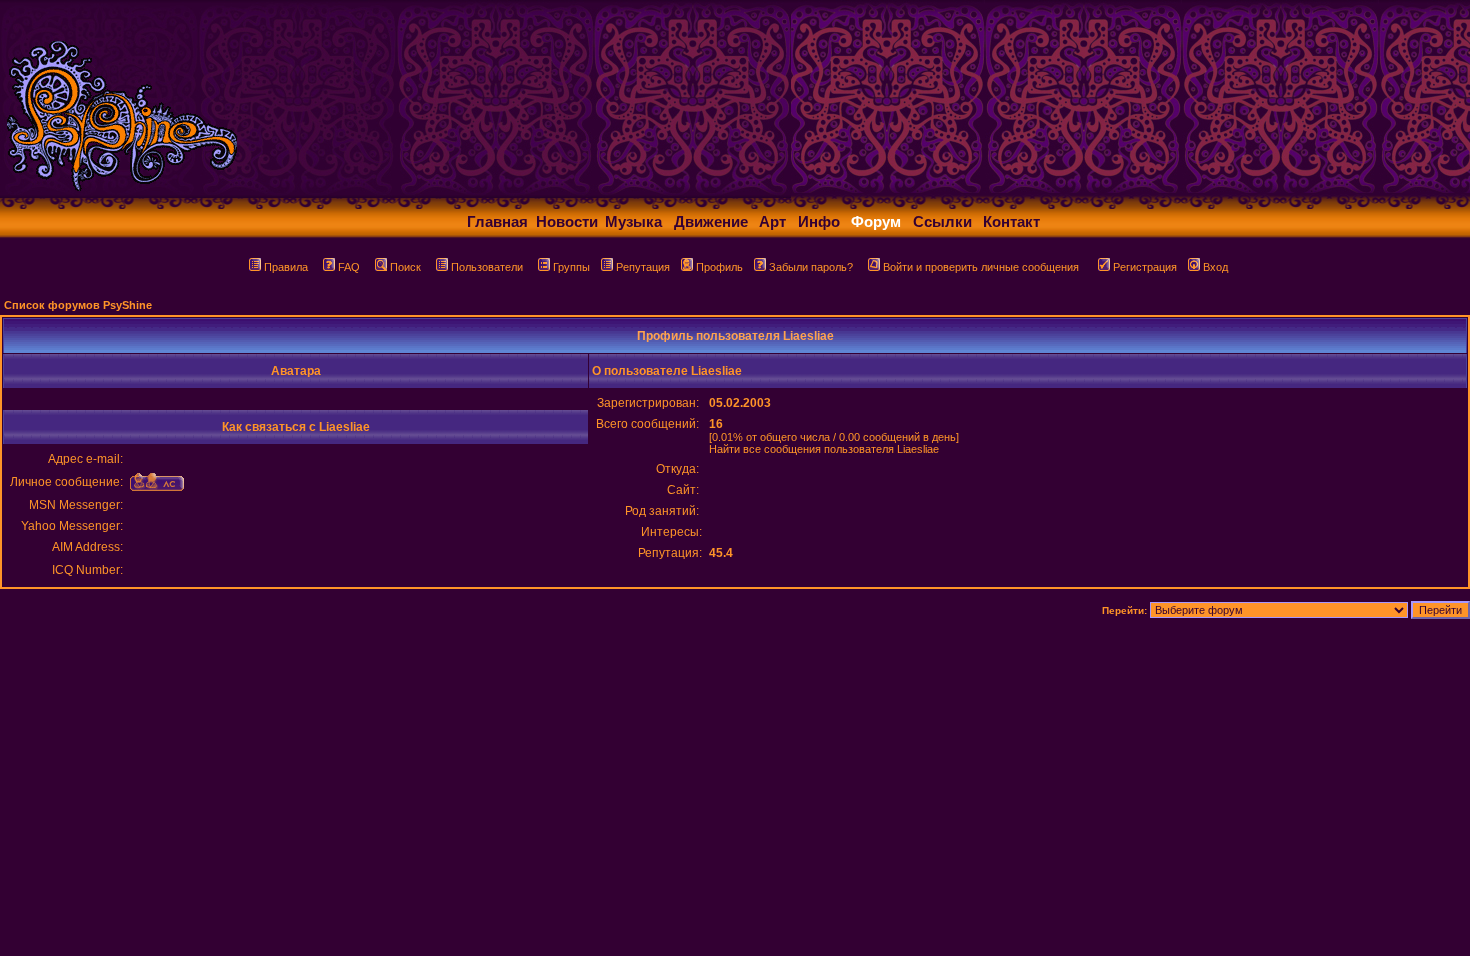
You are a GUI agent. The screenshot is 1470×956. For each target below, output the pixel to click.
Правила (286, 267)
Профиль (719, 267)
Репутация (643, 267)
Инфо (819, 221)
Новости (567, 221)
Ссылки (942, 221)
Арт (772, 221)
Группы (571, 267)
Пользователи (487, 267)
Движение (711, 221)
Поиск (405, 267)
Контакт (1011, 221)
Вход (1215, 267)
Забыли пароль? (811, 267)
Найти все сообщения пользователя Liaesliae (824, 449)
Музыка (633, 221)
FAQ (349, 267)
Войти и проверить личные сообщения (981, 267)
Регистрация (1145, 267)
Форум (876, 221)
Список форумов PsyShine (78, 305)
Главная (497, 221)
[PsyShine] (395, 192)
